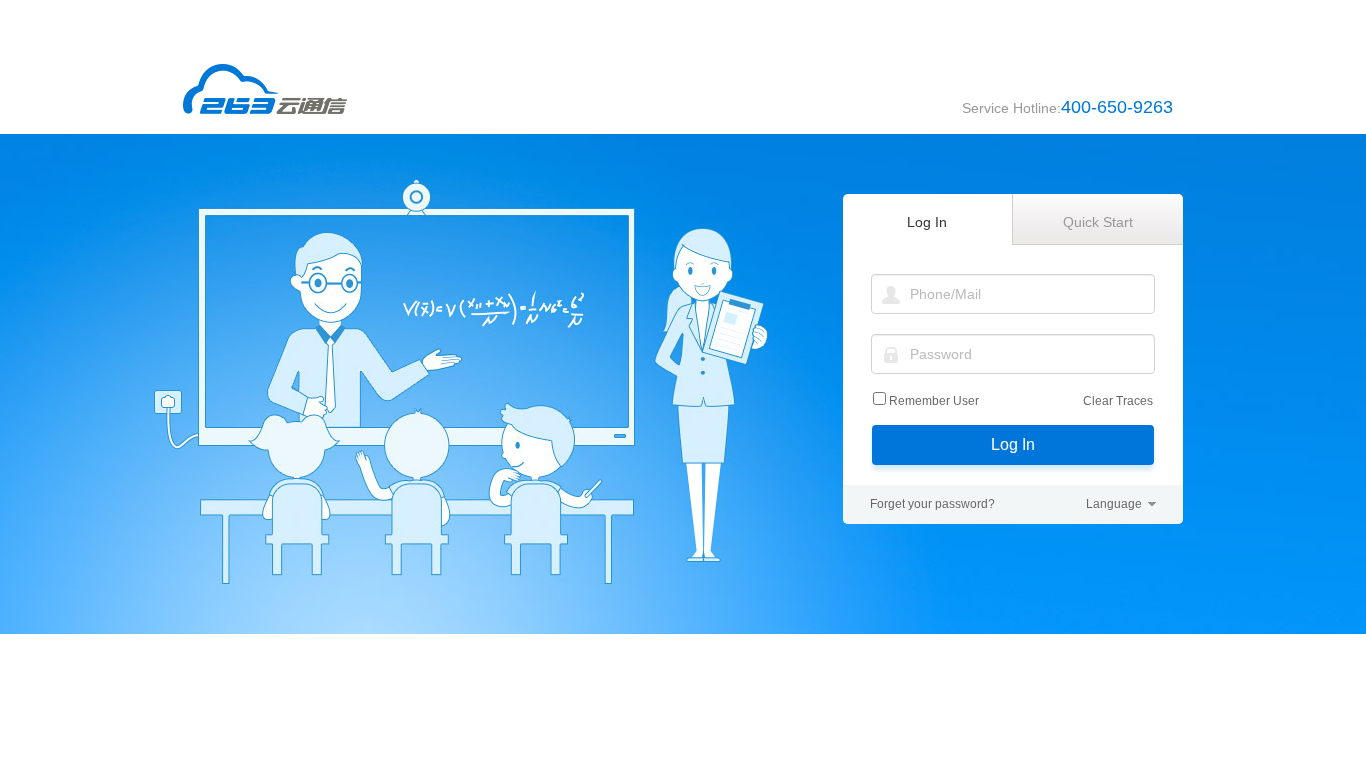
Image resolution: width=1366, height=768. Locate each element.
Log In (1013, 444)
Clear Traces (1118, 401)
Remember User (934, 401)
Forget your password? (932, 504)
